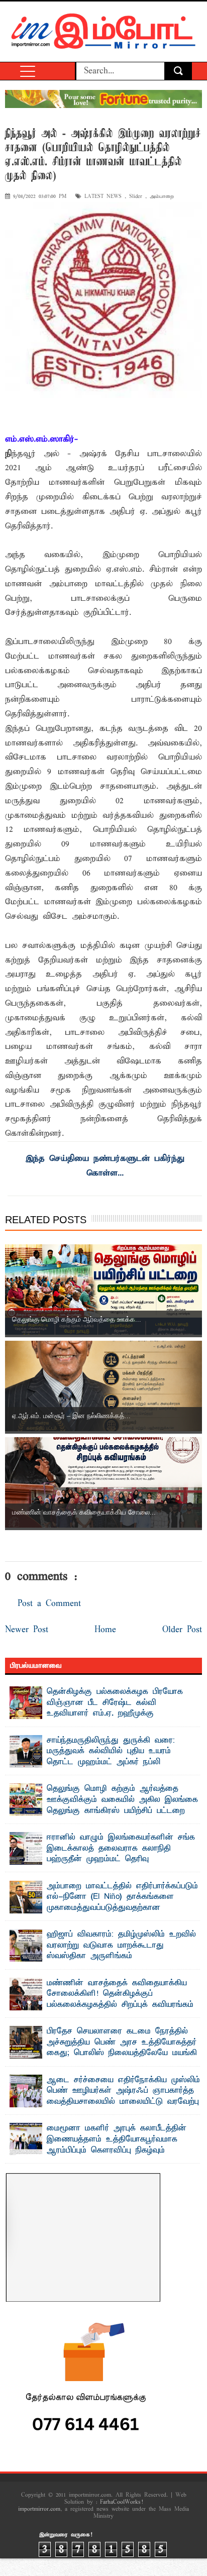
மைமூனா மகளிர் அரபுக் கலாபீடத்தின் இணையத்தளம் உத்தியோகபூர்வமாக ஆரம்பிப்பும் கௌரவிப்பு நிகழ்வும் (117, 2139)
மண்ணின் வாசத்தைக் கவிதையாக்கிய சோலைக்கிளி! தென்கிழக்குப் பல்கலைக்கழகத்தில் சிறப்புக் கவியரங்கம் (120, 1994)
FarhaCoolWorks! (121, 2502)
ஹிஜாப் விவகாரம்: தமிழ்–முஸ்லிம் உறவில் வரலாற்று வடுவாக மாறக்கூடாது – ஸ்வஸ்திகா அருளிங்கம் (121, 1945)
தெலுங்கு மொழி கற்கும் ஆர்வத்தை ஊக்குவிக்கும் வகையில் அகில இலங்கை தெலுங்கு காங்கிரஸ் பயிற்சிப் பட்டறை (122, 1800)
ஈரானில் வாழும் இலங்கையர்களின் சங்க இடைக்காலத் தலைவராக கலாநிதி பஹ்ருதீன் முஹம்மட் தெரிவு (121, 1848)
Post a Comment (49, 1604)
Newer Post (27, 1630)
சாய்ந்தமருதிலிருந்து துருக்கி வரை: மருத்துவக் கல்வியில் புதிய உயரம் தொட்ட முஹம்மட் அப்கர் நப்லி (111, 1751)
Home (105, 1630)
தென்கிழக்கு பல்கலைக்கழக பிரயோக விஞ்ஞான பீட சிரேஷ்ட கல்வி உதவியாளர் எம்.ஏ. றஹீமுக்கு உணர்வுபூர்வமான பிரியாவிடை (115, 1708)
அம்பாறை (162, 197)
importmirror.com (39, 2509)
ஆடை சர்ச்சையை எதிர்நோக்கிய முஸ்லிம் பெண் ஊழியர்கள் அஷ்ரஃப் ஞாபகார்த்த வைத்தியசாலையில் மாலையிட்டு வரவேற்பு (123, 2091)
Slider (136, 197)
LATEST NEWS (103, 197)
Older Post (182, 1630)
